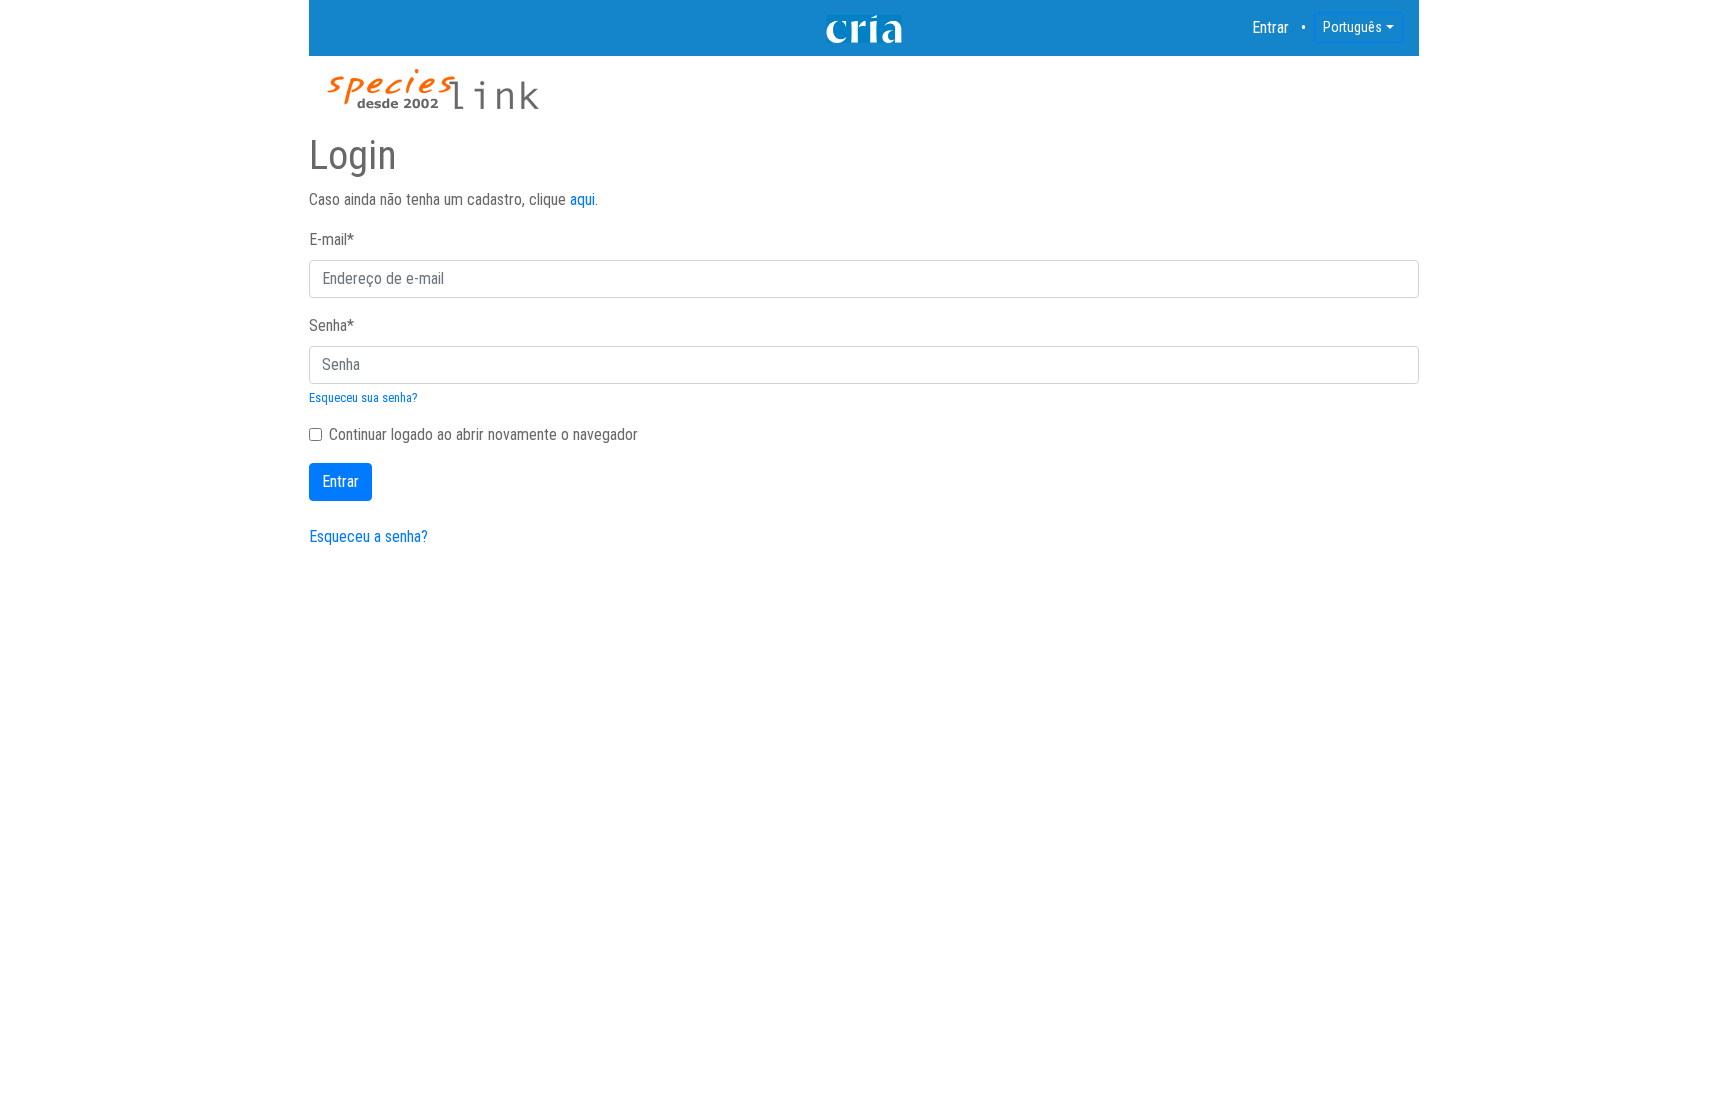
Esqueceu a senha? (368, 536)
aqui (582, 199)
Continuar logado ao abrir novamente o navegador (483, 434)
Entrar (1271, 27)
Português (1352, 27)
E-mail (331, 239)
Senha (331, 325)
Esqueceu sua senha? (363, 397)
